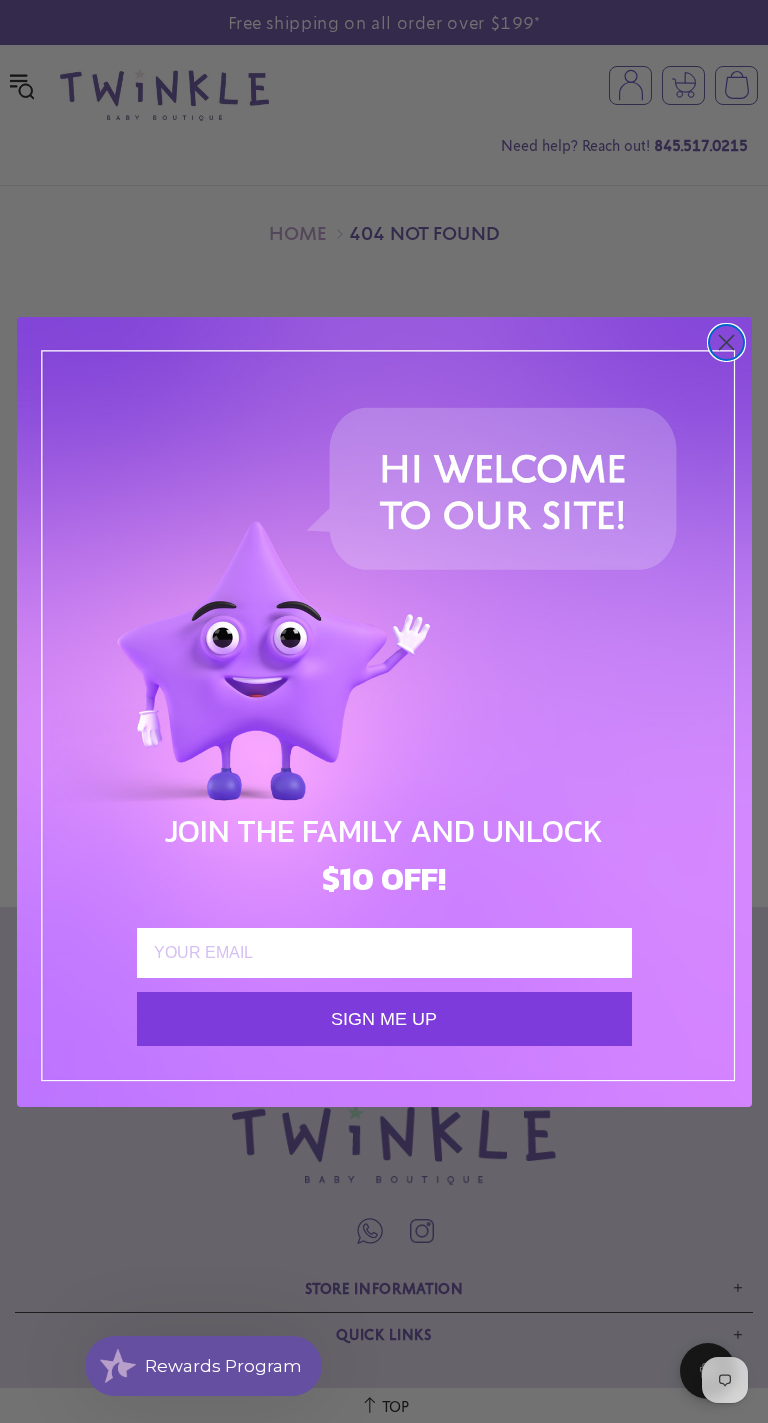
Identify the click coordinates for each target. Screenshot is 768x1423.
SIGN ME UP (384, 1019)
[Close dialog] (726, 342)
